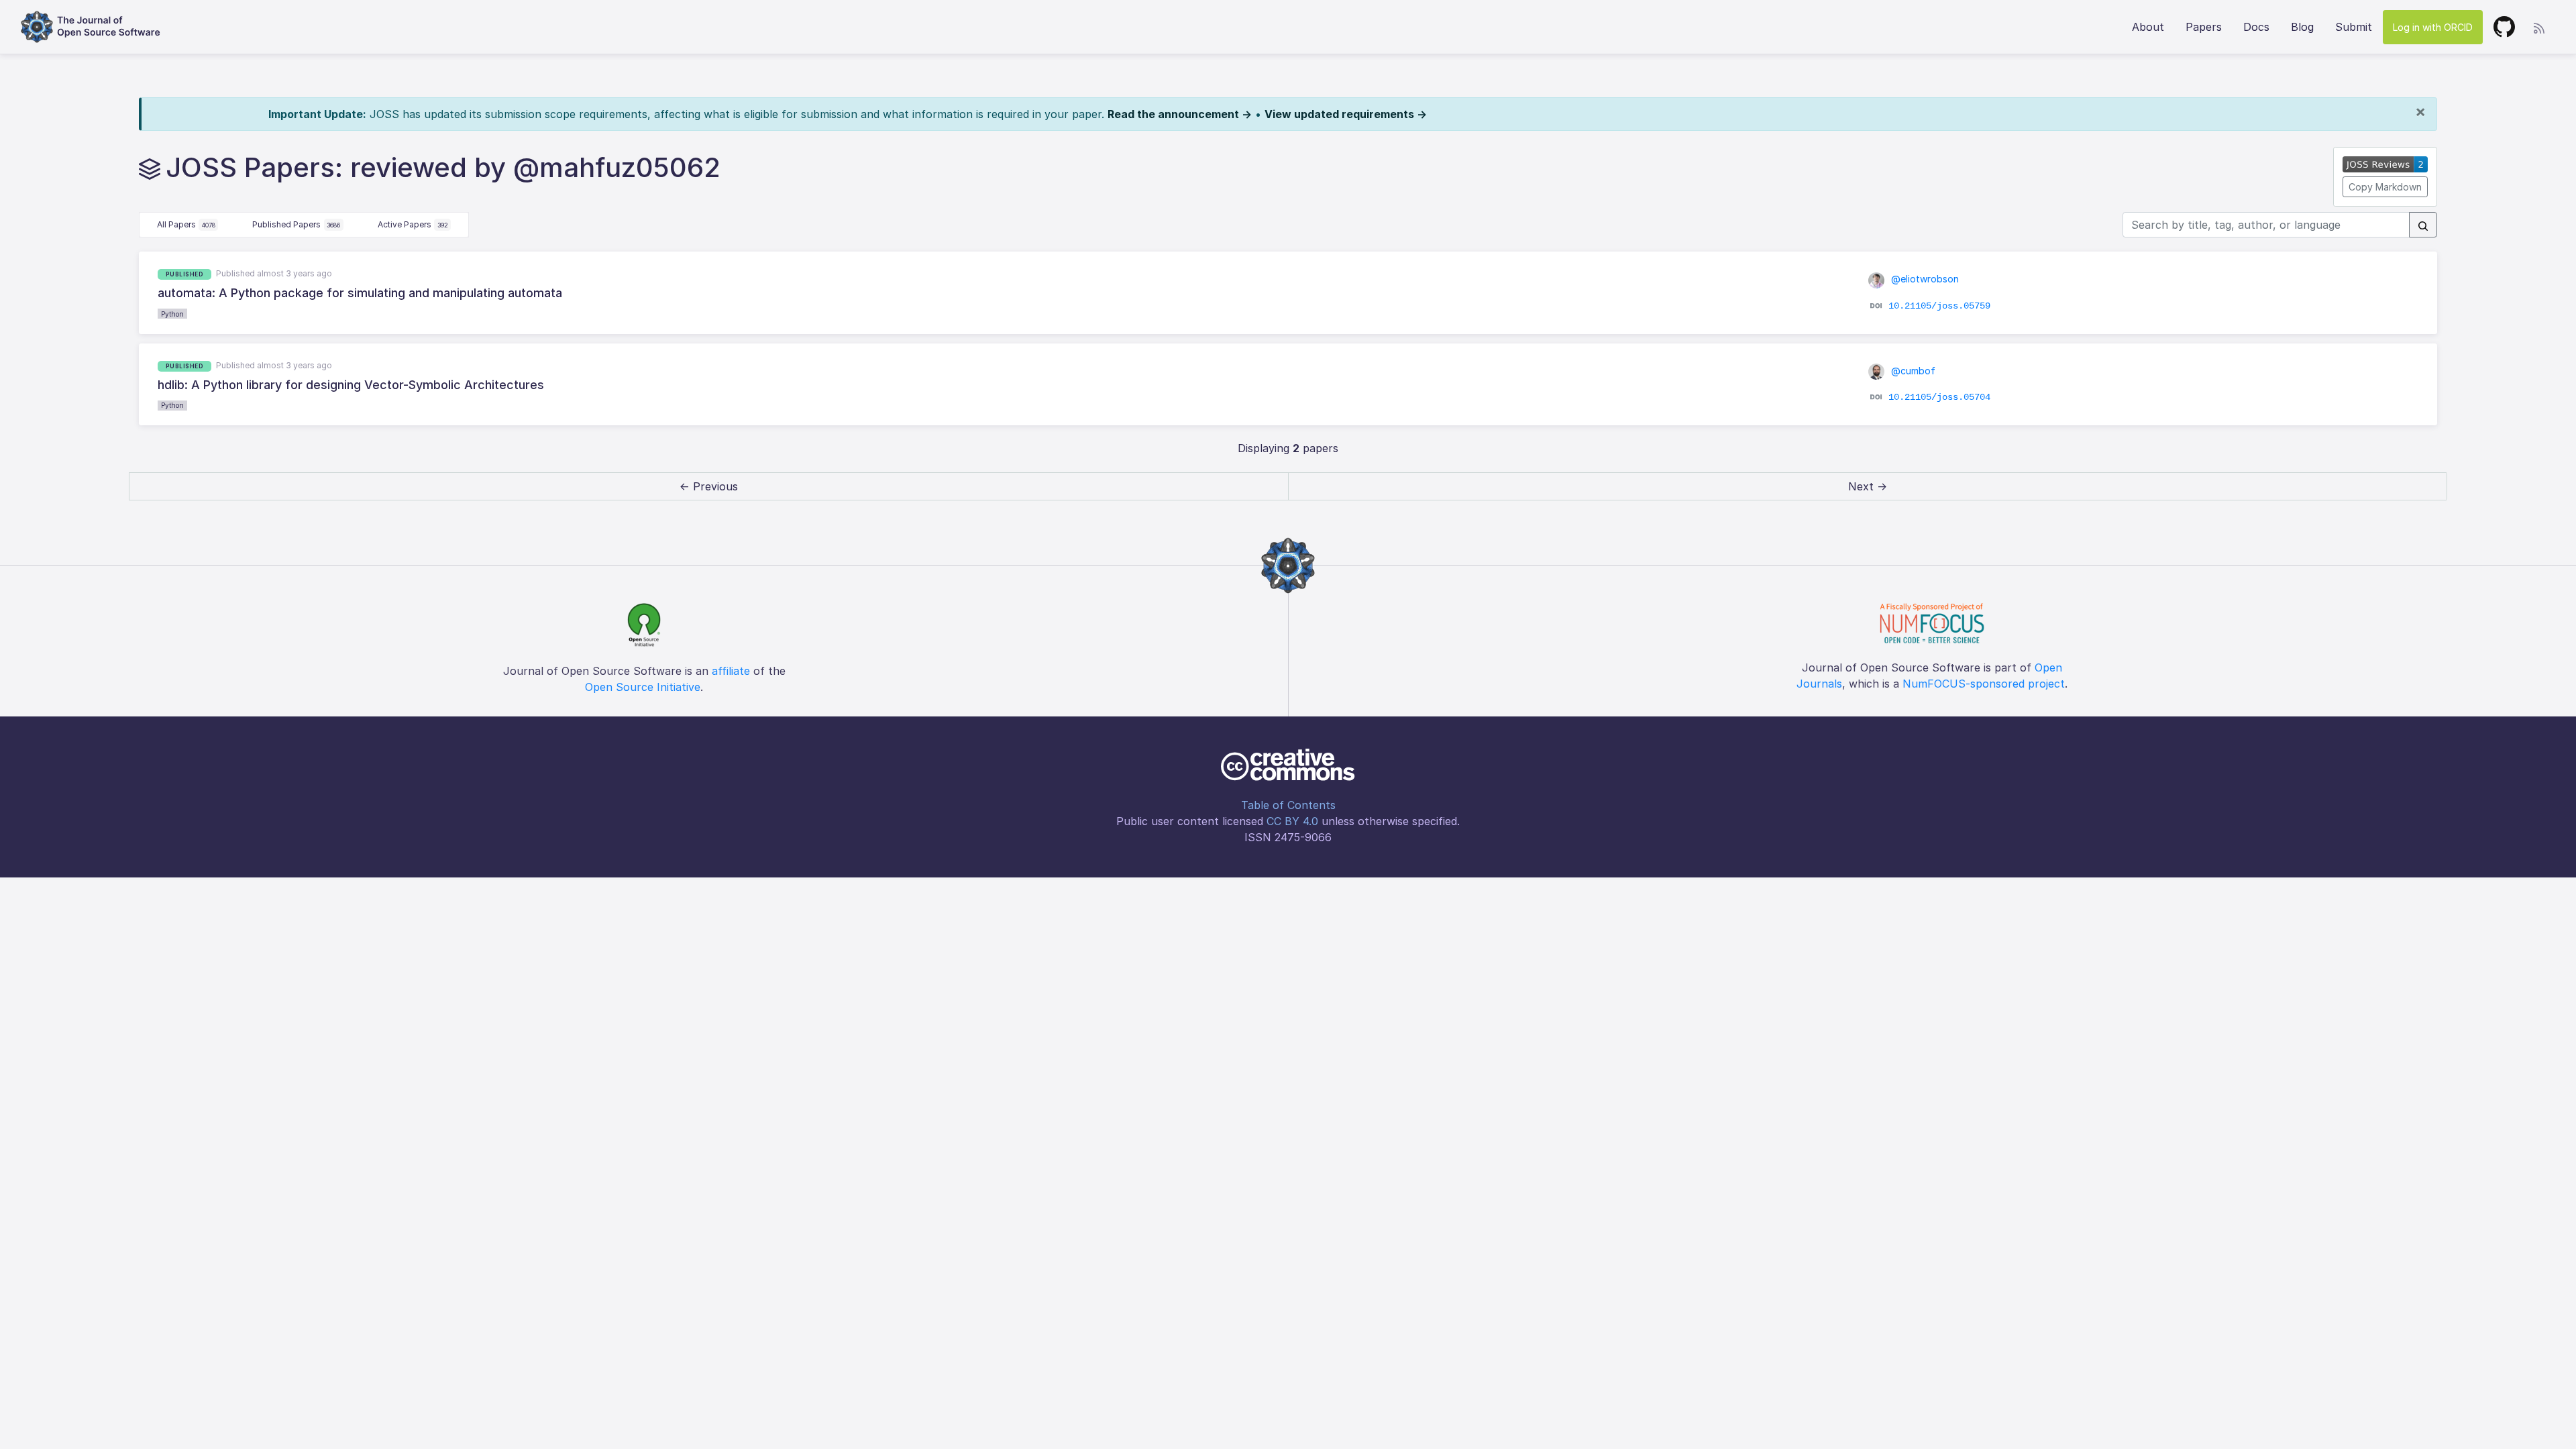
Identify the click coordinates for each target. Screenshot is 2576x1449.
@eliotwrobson (1924, 279)
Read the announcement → (1180, 114)
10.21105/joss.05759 (1939, 305)
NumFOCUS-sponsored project (1984, 684)
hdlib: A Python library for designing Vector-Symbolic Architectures (351, 385)
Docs (2256, 27)
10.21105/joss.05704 (1939, 397)
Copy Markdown (2385, 187)
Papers (2204, 27)
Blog (2302, 27)
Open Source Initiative (643, 687)
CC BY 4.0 (1292, 821)
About (2148, 27)
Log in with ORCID (2433, 27)
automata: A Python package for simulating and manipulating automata (360, 293)
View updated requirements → (1346, 114)
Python (172, 314)
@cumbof (1912, 371)
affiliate (731, 671)
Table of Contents (1288, 805)
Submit (2354, 27)
